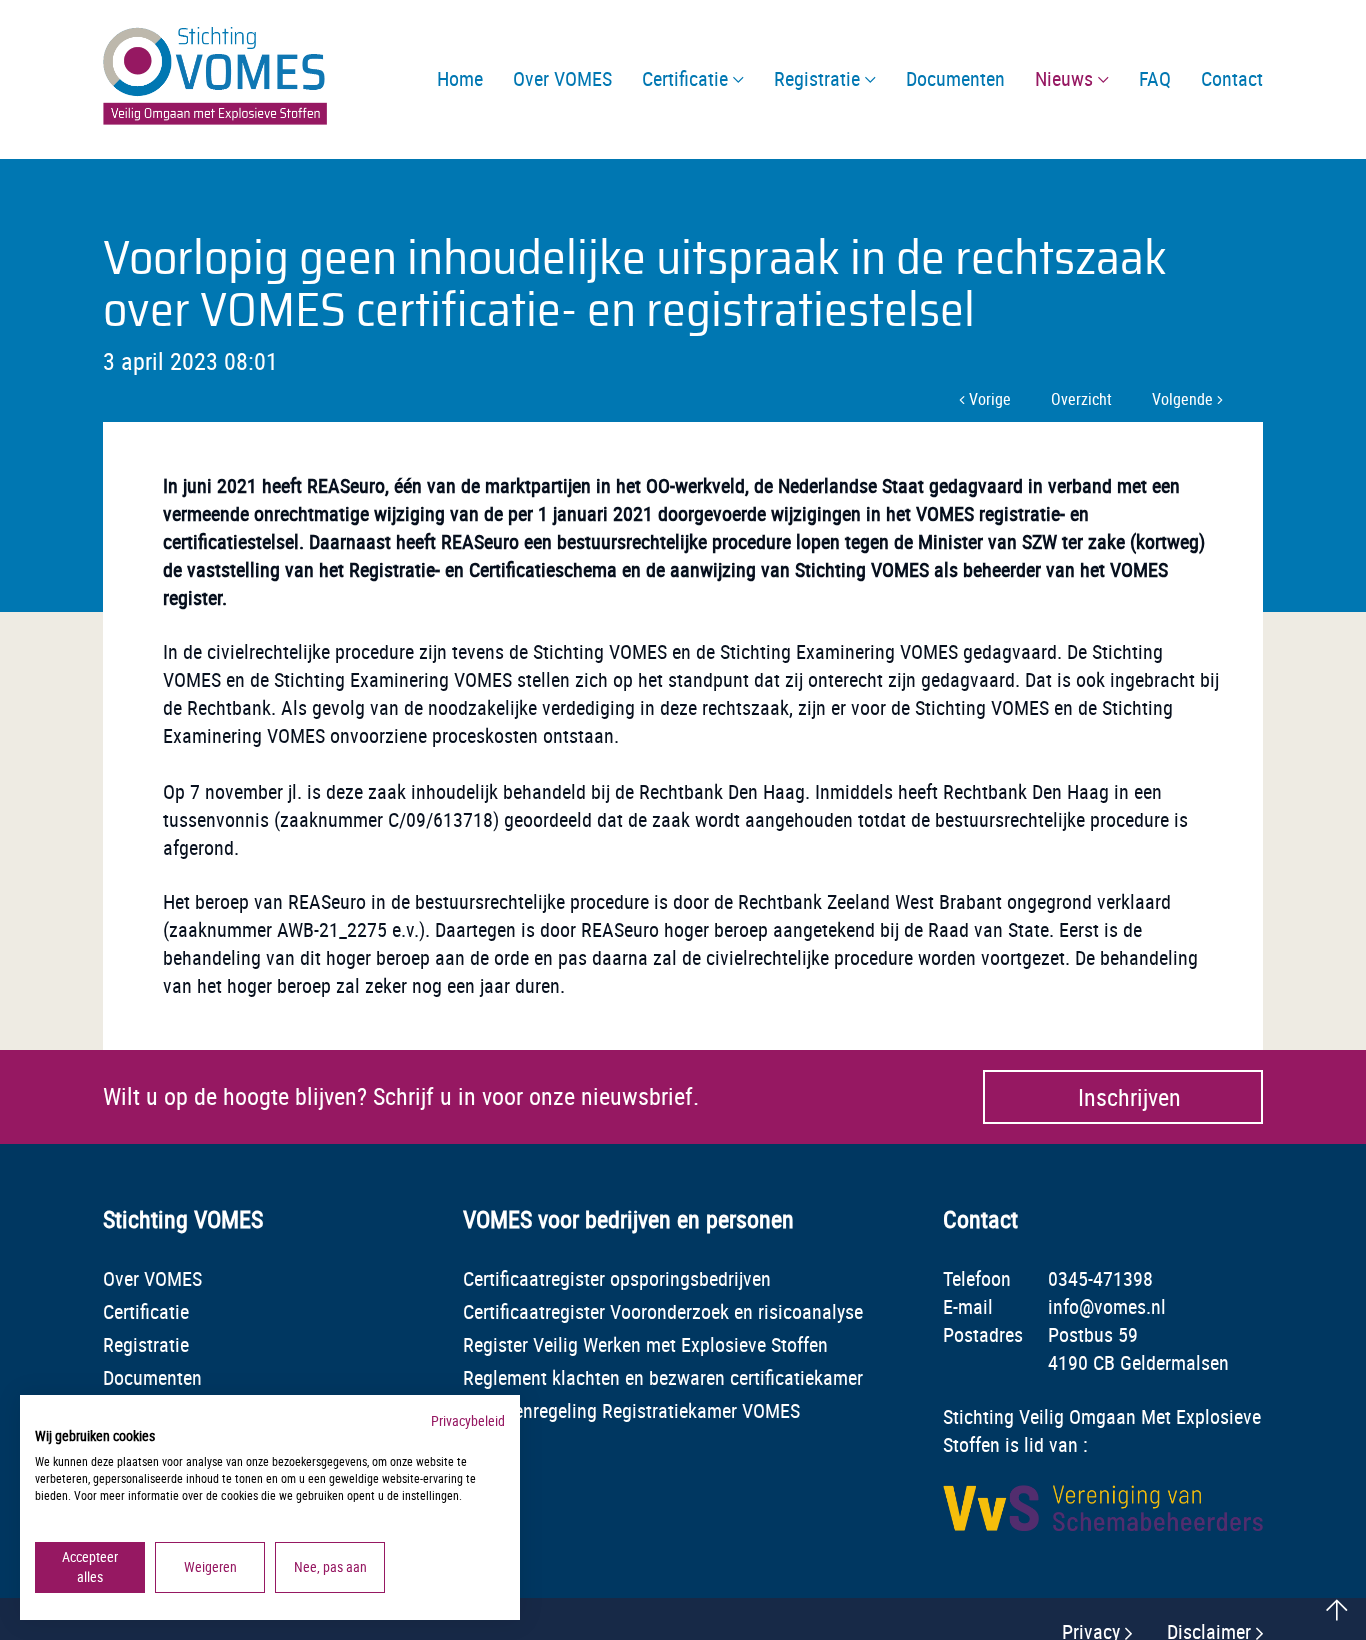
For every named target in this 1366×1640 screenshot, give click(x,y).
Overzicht (1081, 399)
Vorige (988, 399)
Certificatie (146, 1311)
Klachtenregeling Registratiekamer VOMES (631, 1410)
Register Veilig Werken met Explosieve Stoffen (645, 1344)
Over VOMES (152, 1278)
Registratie (146, 1344)
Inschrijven (1129, 1097)
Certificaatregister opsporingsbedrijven (617, 1278)
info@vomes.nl (1107, 1306)
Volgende (1184, 399)
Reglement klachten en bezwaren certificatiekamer (663, 1377)
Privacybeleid (468, 1420)
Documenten (152, 1377)
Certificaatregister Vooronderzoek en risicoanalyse (663, 1311)
